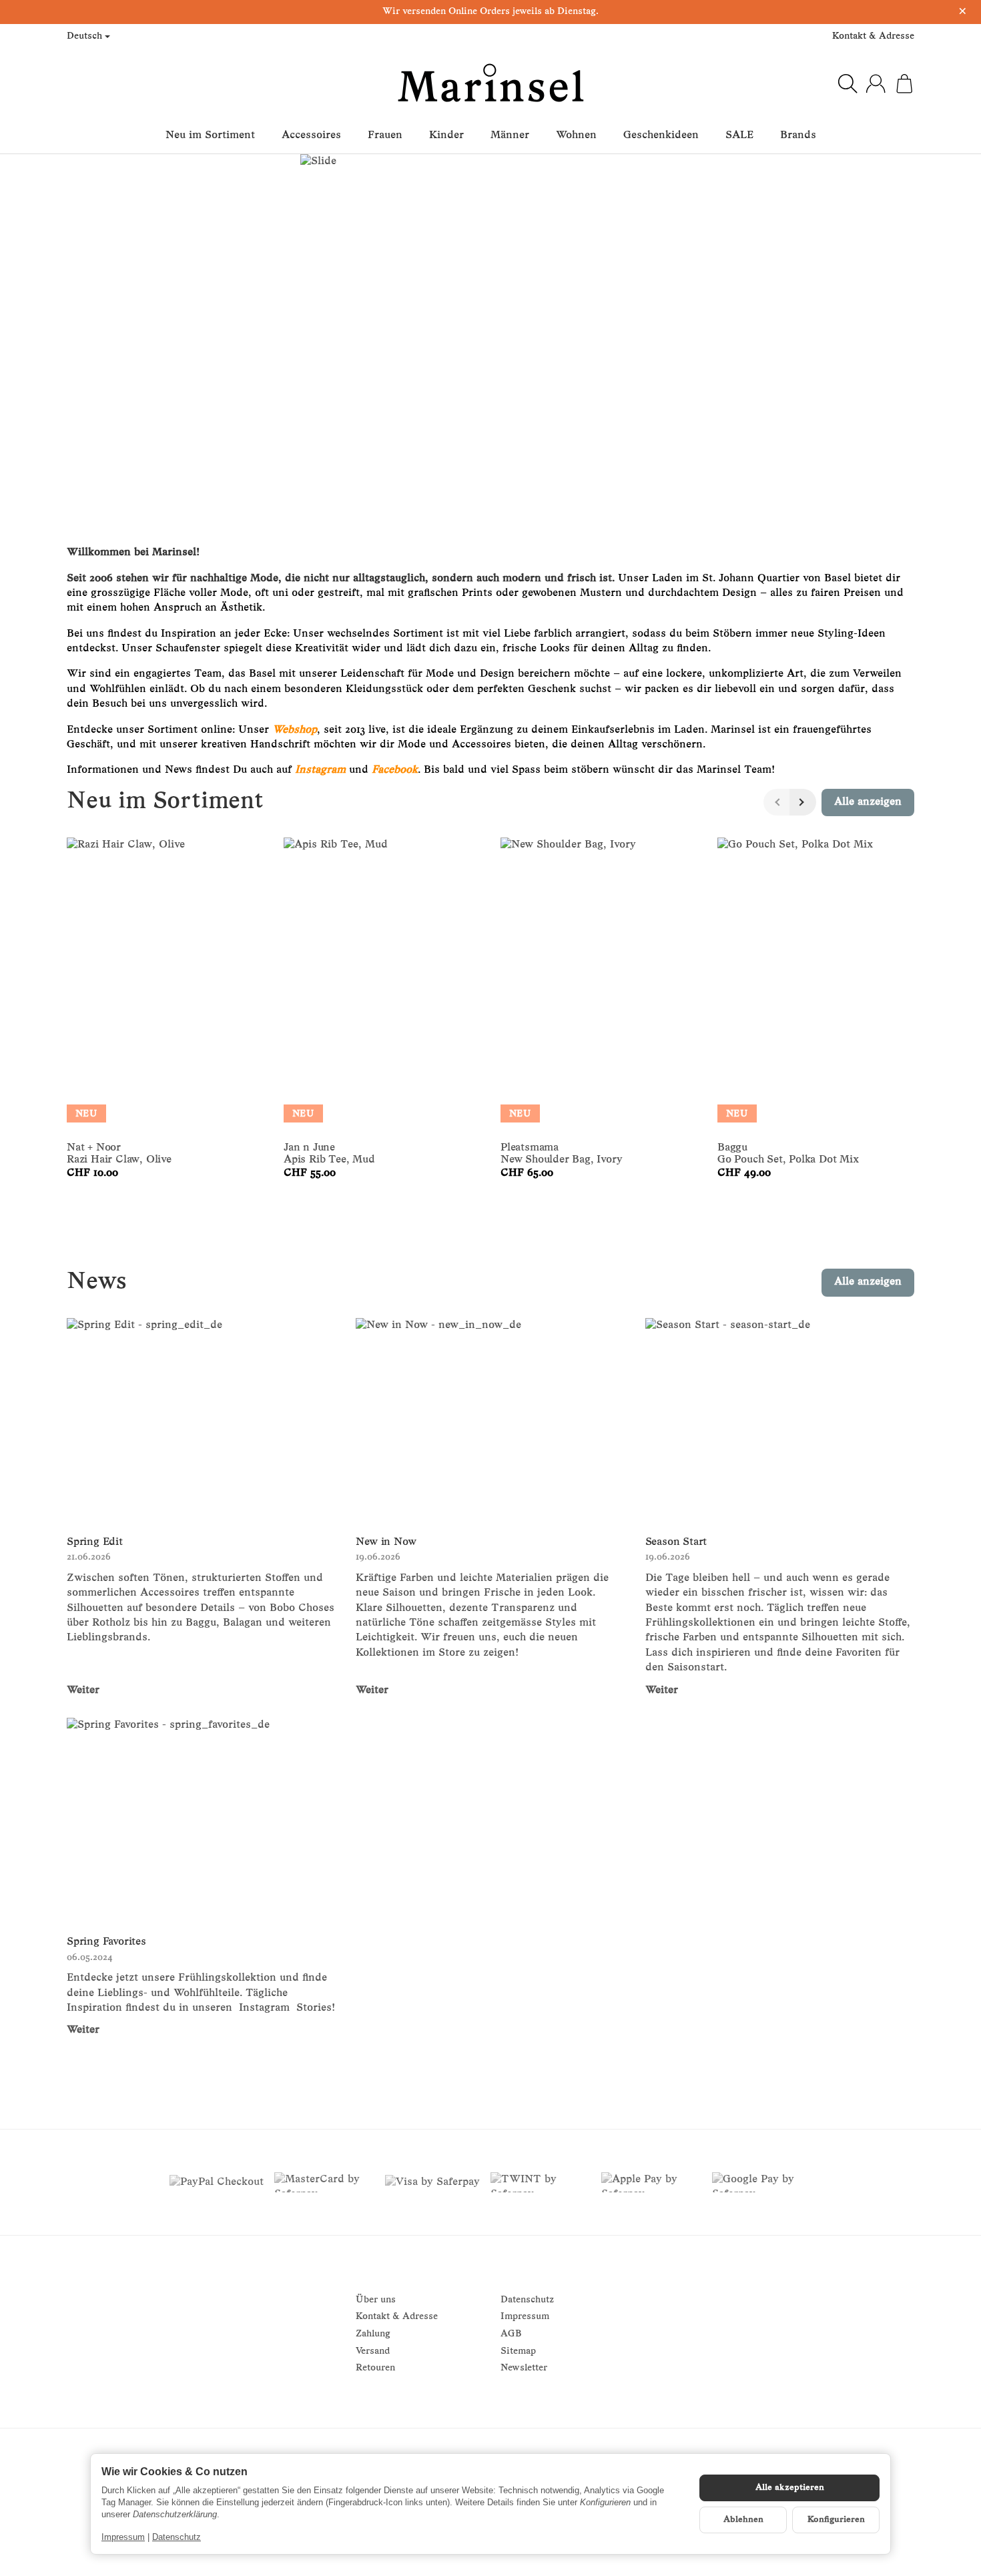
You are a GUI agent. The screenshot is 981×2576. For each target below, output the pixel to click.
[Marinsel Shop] (490, 83)
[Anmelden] (876, 83)
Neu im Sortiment (210, 135)
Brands (798, 135)
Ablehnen (743, 2520)
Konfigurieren (836, 2520)
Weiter (83, 1690)
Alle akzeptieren (790, 2488)
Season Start (676, 1542)
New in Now (386, 1542)
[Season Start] (780, 1419)
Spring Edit (95, 1542)
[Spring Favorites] (201, 1819)
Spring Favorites (106, 1942)
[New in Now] (490, 1419)
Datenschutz (177, 2537)
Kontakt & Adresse (873, 36)
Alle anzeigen (868, 1282)
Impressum (123, 2537)
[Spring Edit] (201, 1419)
